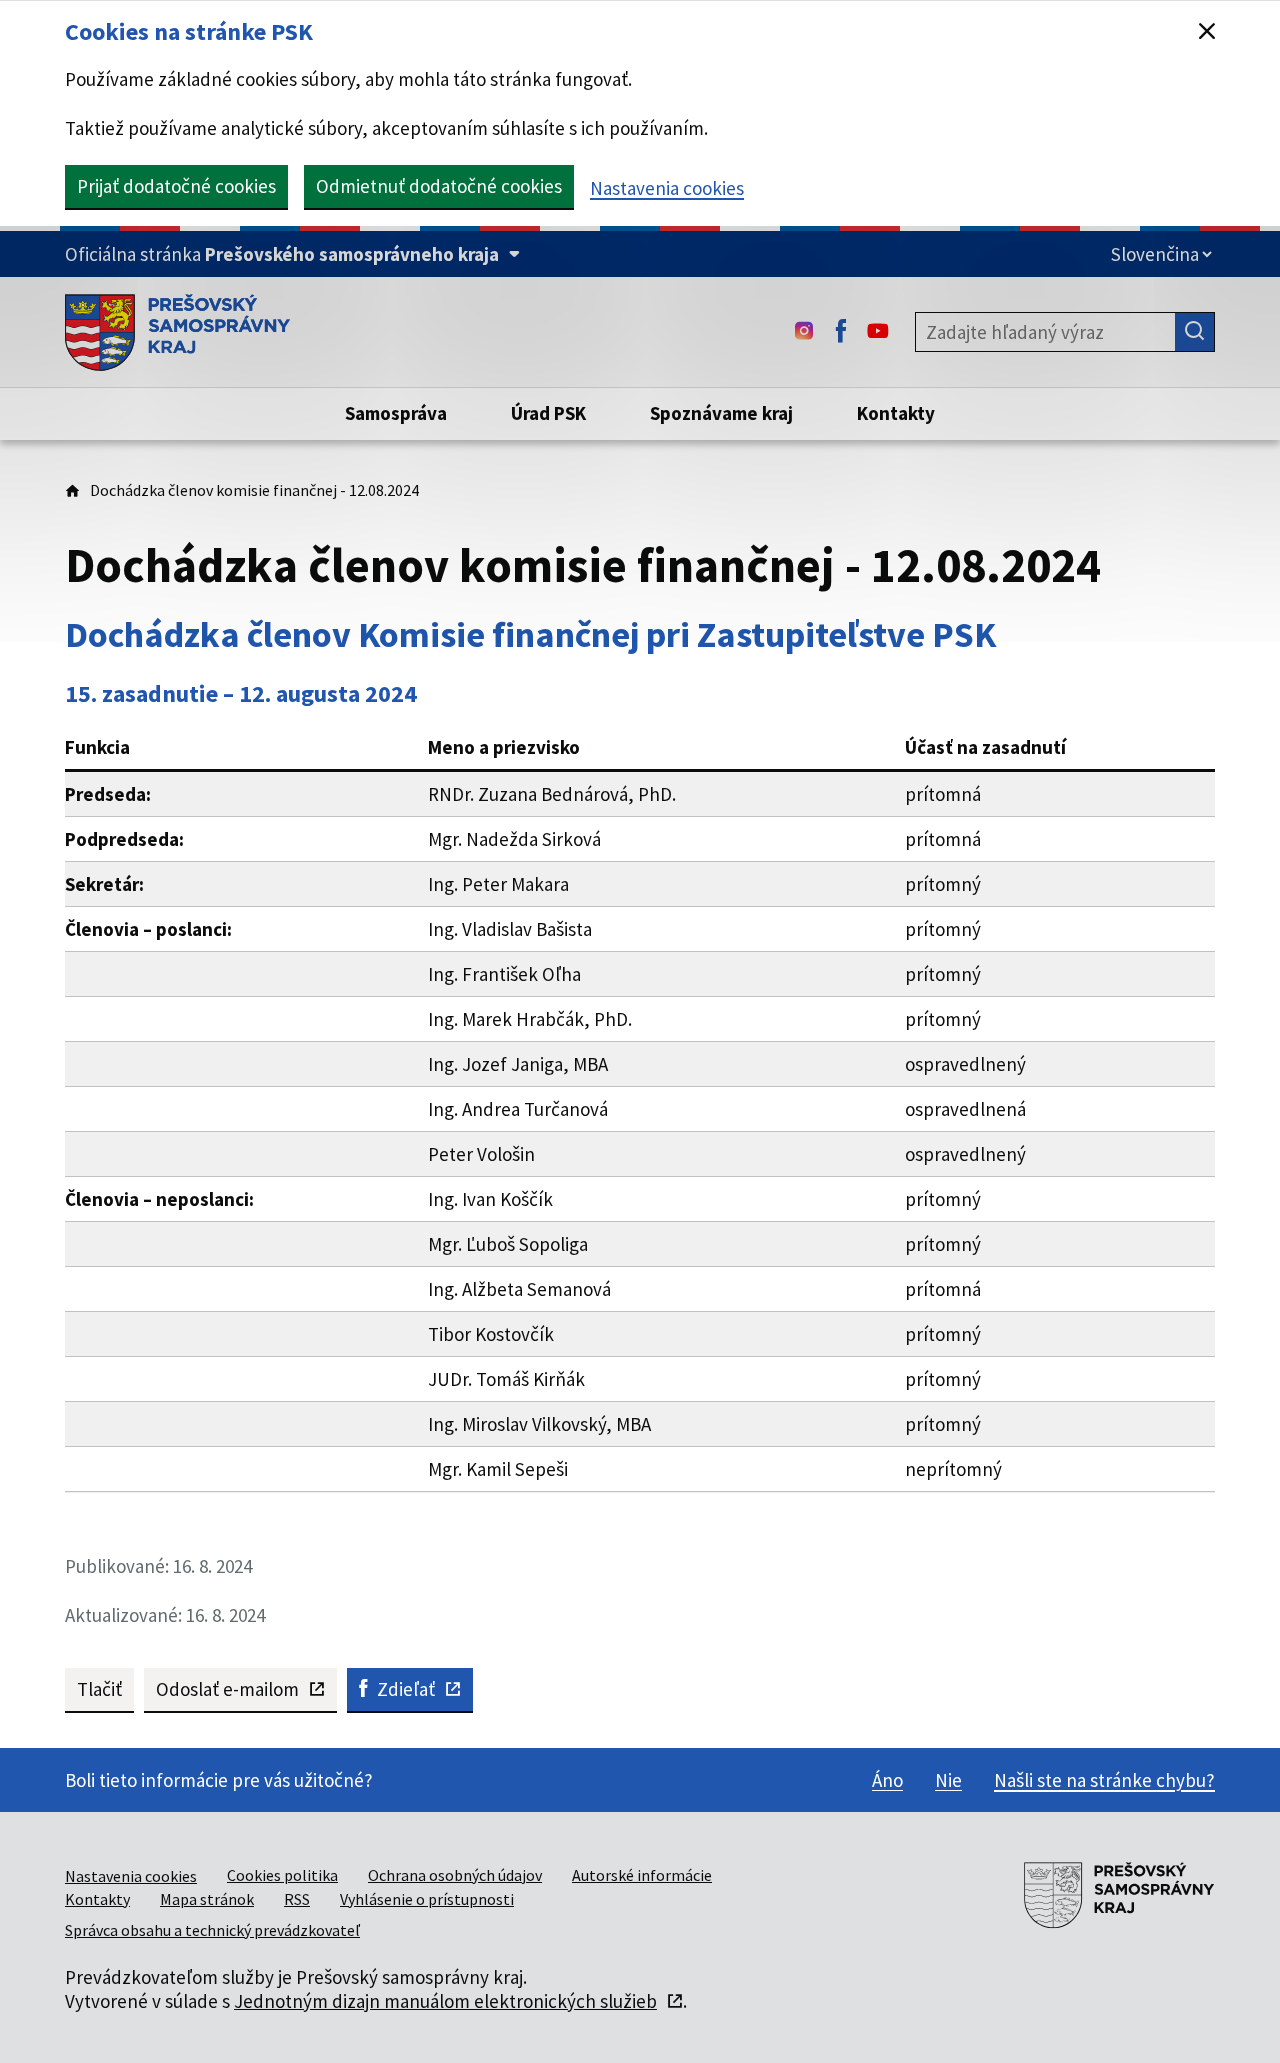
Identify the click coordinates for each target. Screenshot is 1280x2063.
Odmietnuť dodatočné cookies (439, 186)
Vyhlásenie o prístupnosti (427, 1899)
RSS (297, 1899)
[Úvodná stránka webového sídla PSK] (177, 332)
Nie (948, 1780)
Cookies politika (282, 1875)
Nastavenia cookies (667, 188)
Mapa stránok (207, 1899)
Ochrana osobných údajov (455, 1875)
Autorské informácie (642, 1875)
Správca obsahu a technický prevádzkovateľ (212, 1930)
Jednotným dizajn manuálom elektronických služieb (445, 2001)
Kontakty (97, 1899)
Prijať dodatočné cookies (176, 186)
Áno (887, 1780)
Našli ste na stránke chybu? (1104, 1780)
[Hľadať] (1195, 332)
